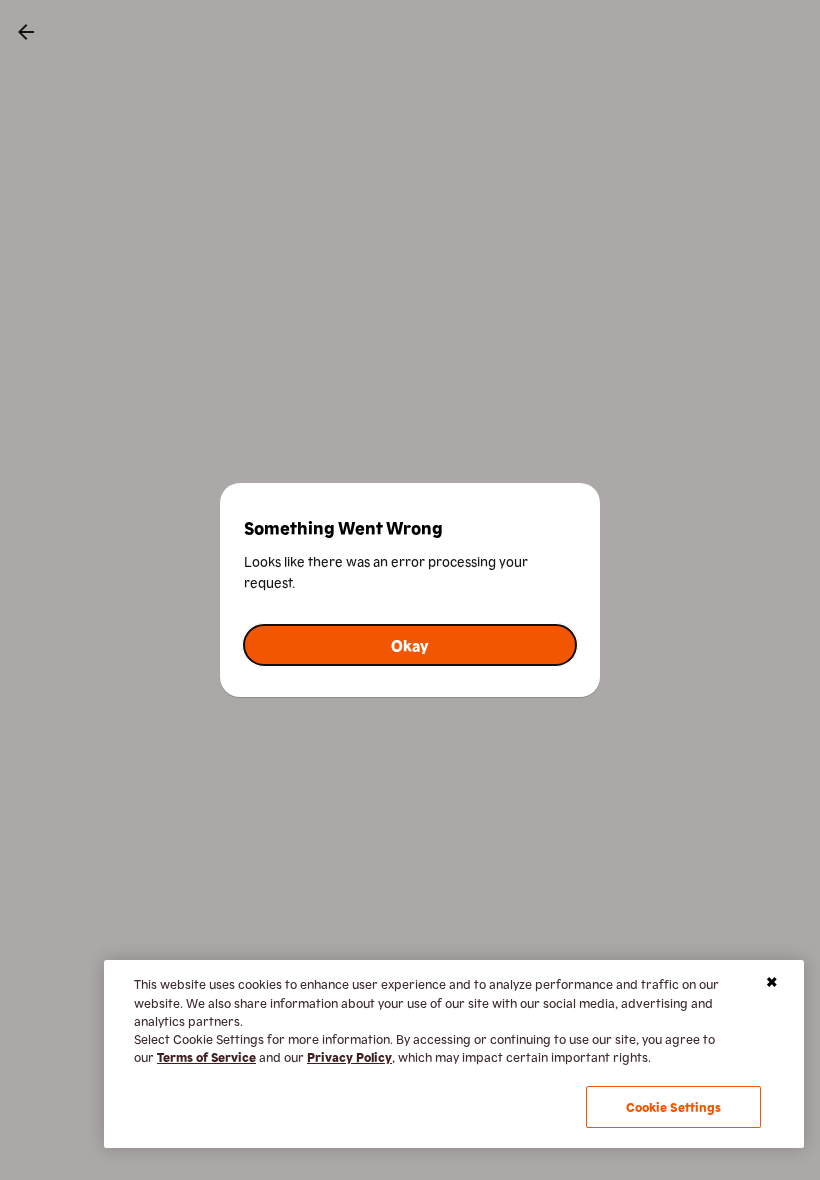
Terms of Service (206, 1056)
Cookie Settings (674, 1106)
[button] (410, 645)
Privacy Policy (349, 1056)
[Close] (772, 982)
